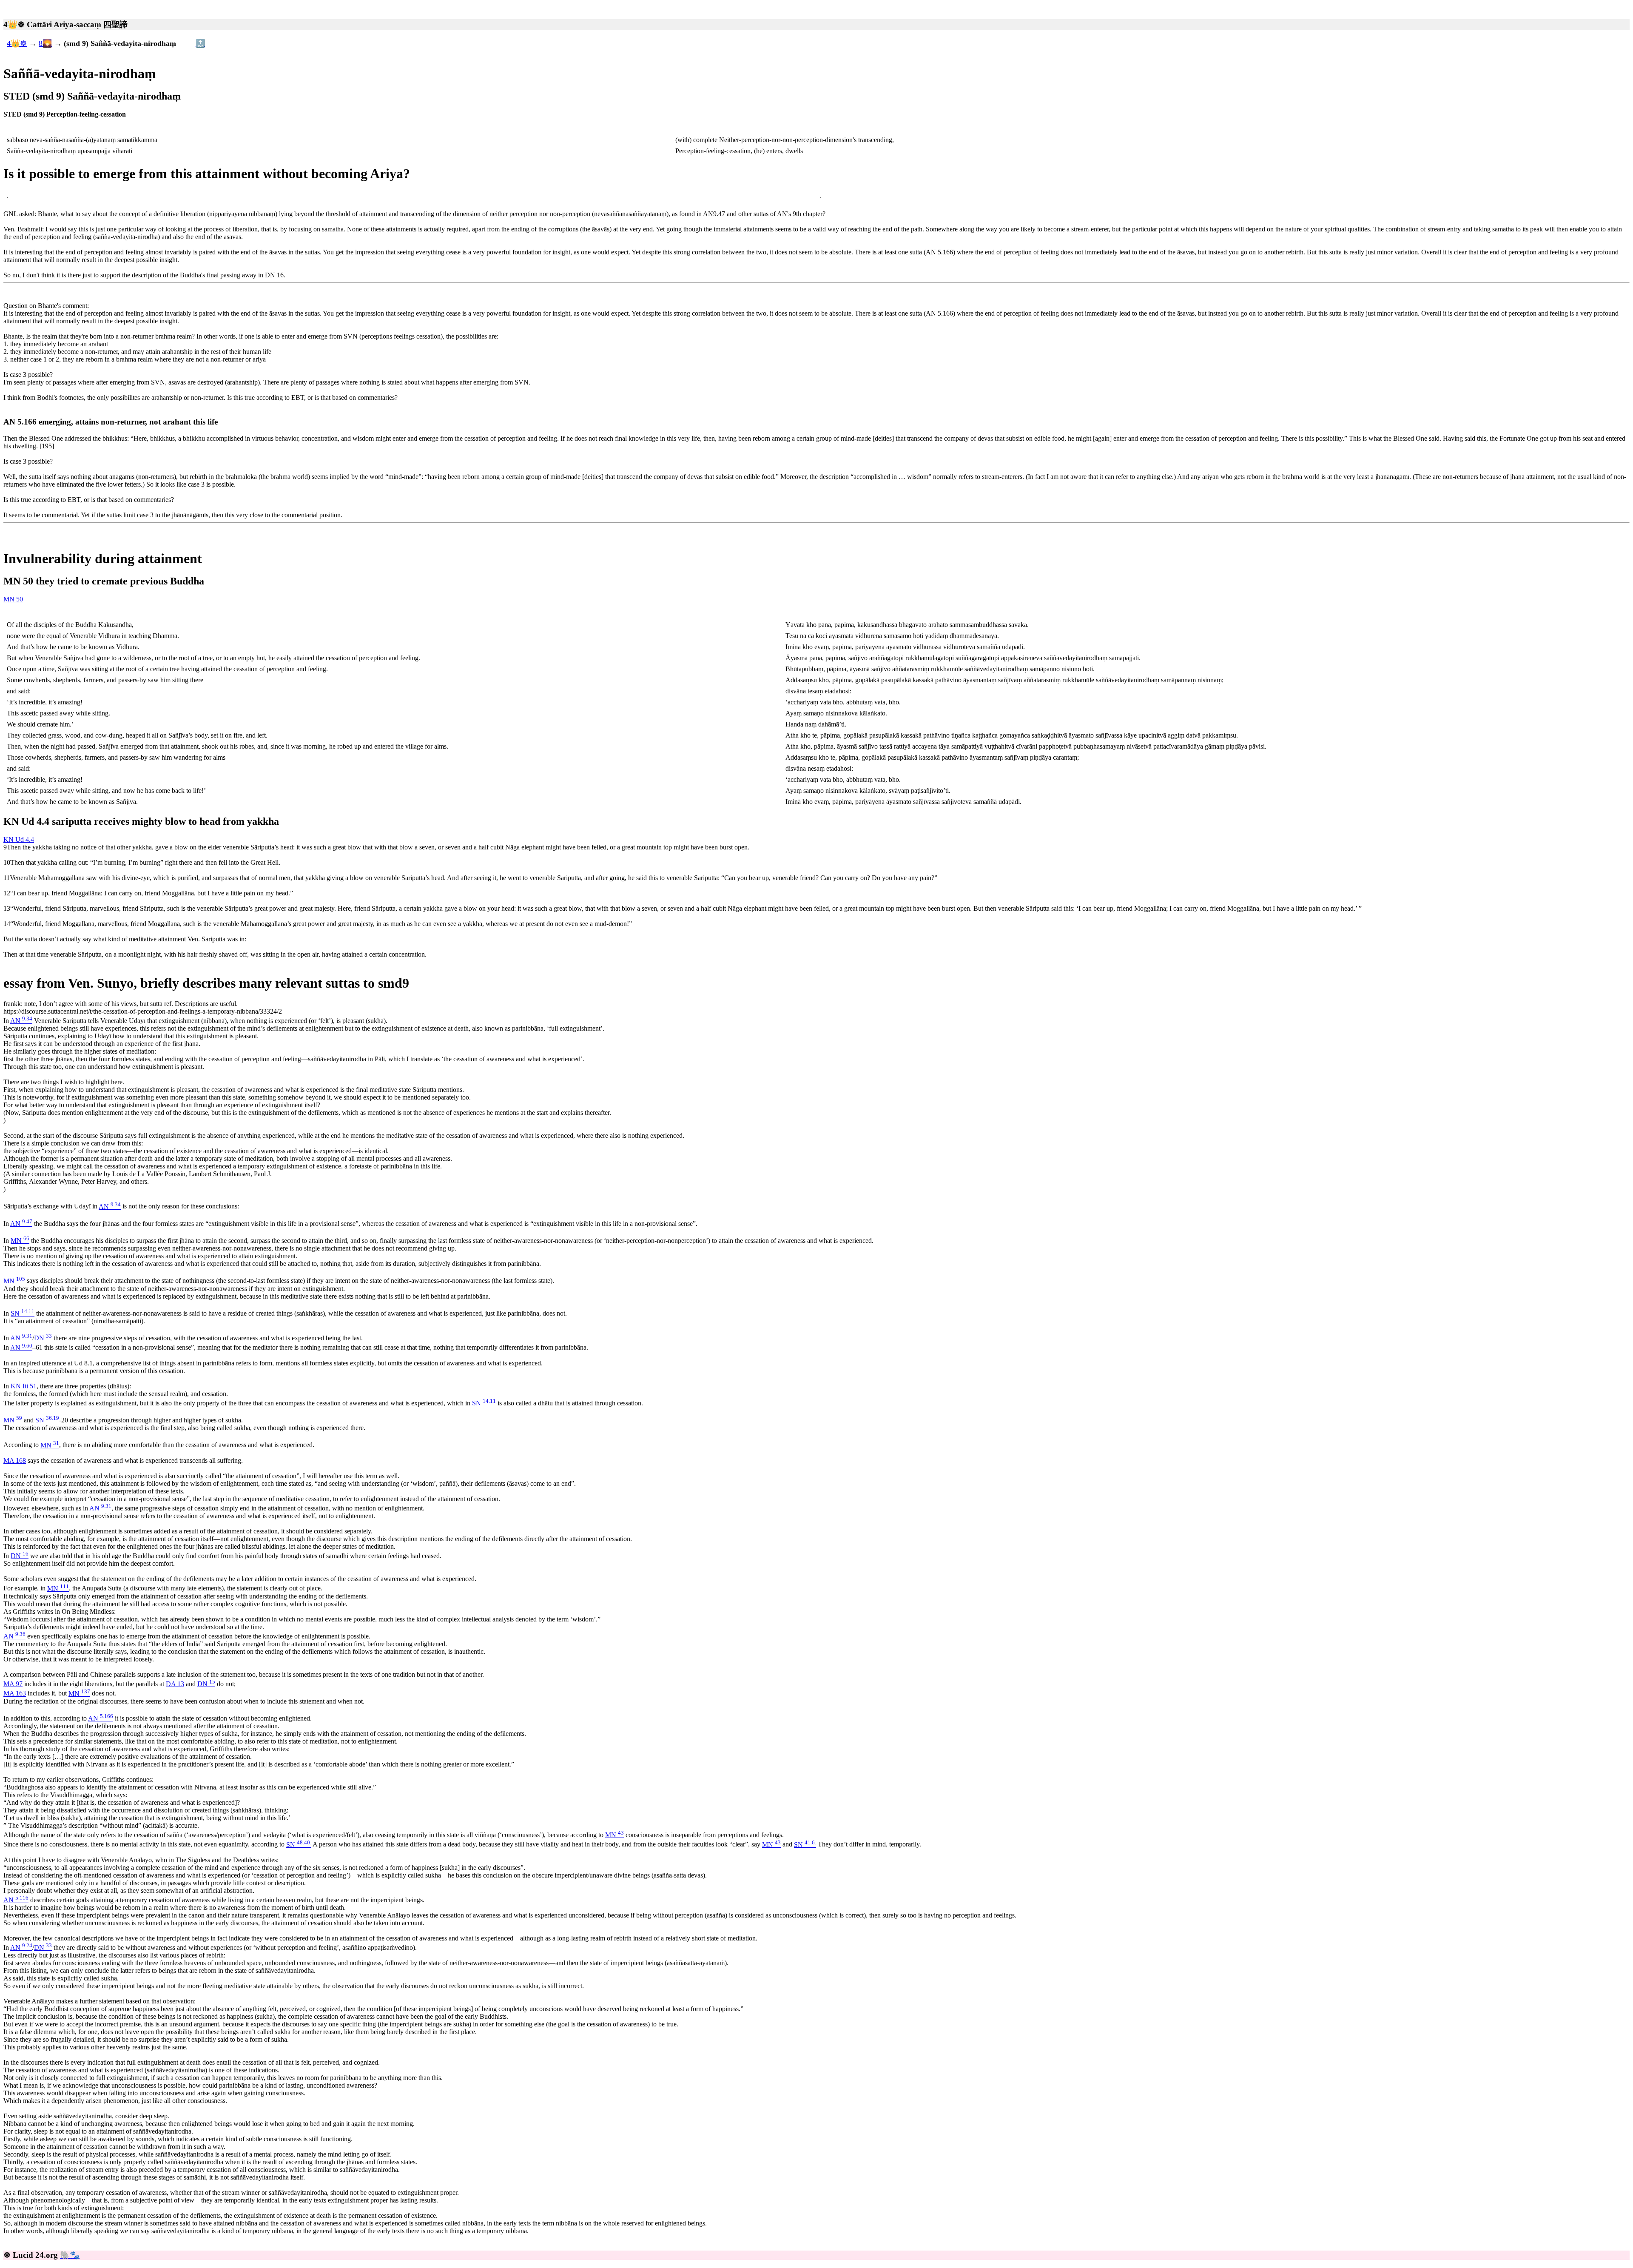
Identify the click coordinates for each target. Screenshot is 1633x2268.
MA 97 (13, 1684)
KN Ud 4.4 (19, 839)
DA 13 (175, 1684)
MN (20, 1241)
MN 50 (13, 599)
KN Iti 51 (24, 1386)
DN (43, 1338)
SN (23, 1313)
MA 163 (15, 1694)
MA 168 (15, 1460)
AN (21, 1021)
